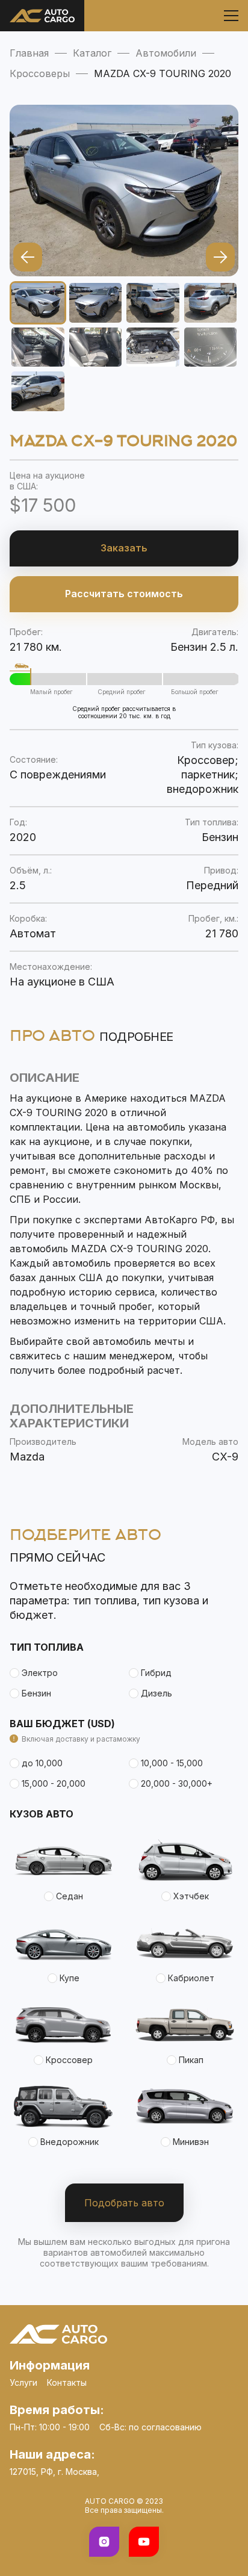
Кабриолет (191, 1978)
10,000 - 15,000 (172, 1763)
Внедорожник (70, 2142)
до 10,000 (42, 1763)
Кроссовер (69, 2060)
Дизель (157, 1693)
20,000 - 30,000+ (177, 1783)
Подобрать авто (124, 2203)
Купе (70, 1978)
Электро (40, 1673)
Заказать (124, 548)
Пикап (191, 2060)
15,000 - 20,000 (54, 1783)
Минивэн (191, 2142)
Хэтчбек (191, 1896)
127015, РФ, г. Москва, (54, 2472)
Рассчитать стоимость (124, 594)
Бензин (36, 1693)
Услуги (23, 2382)
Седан (70, 1896)
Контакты (67, 2382)
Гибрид (156, 1673)
